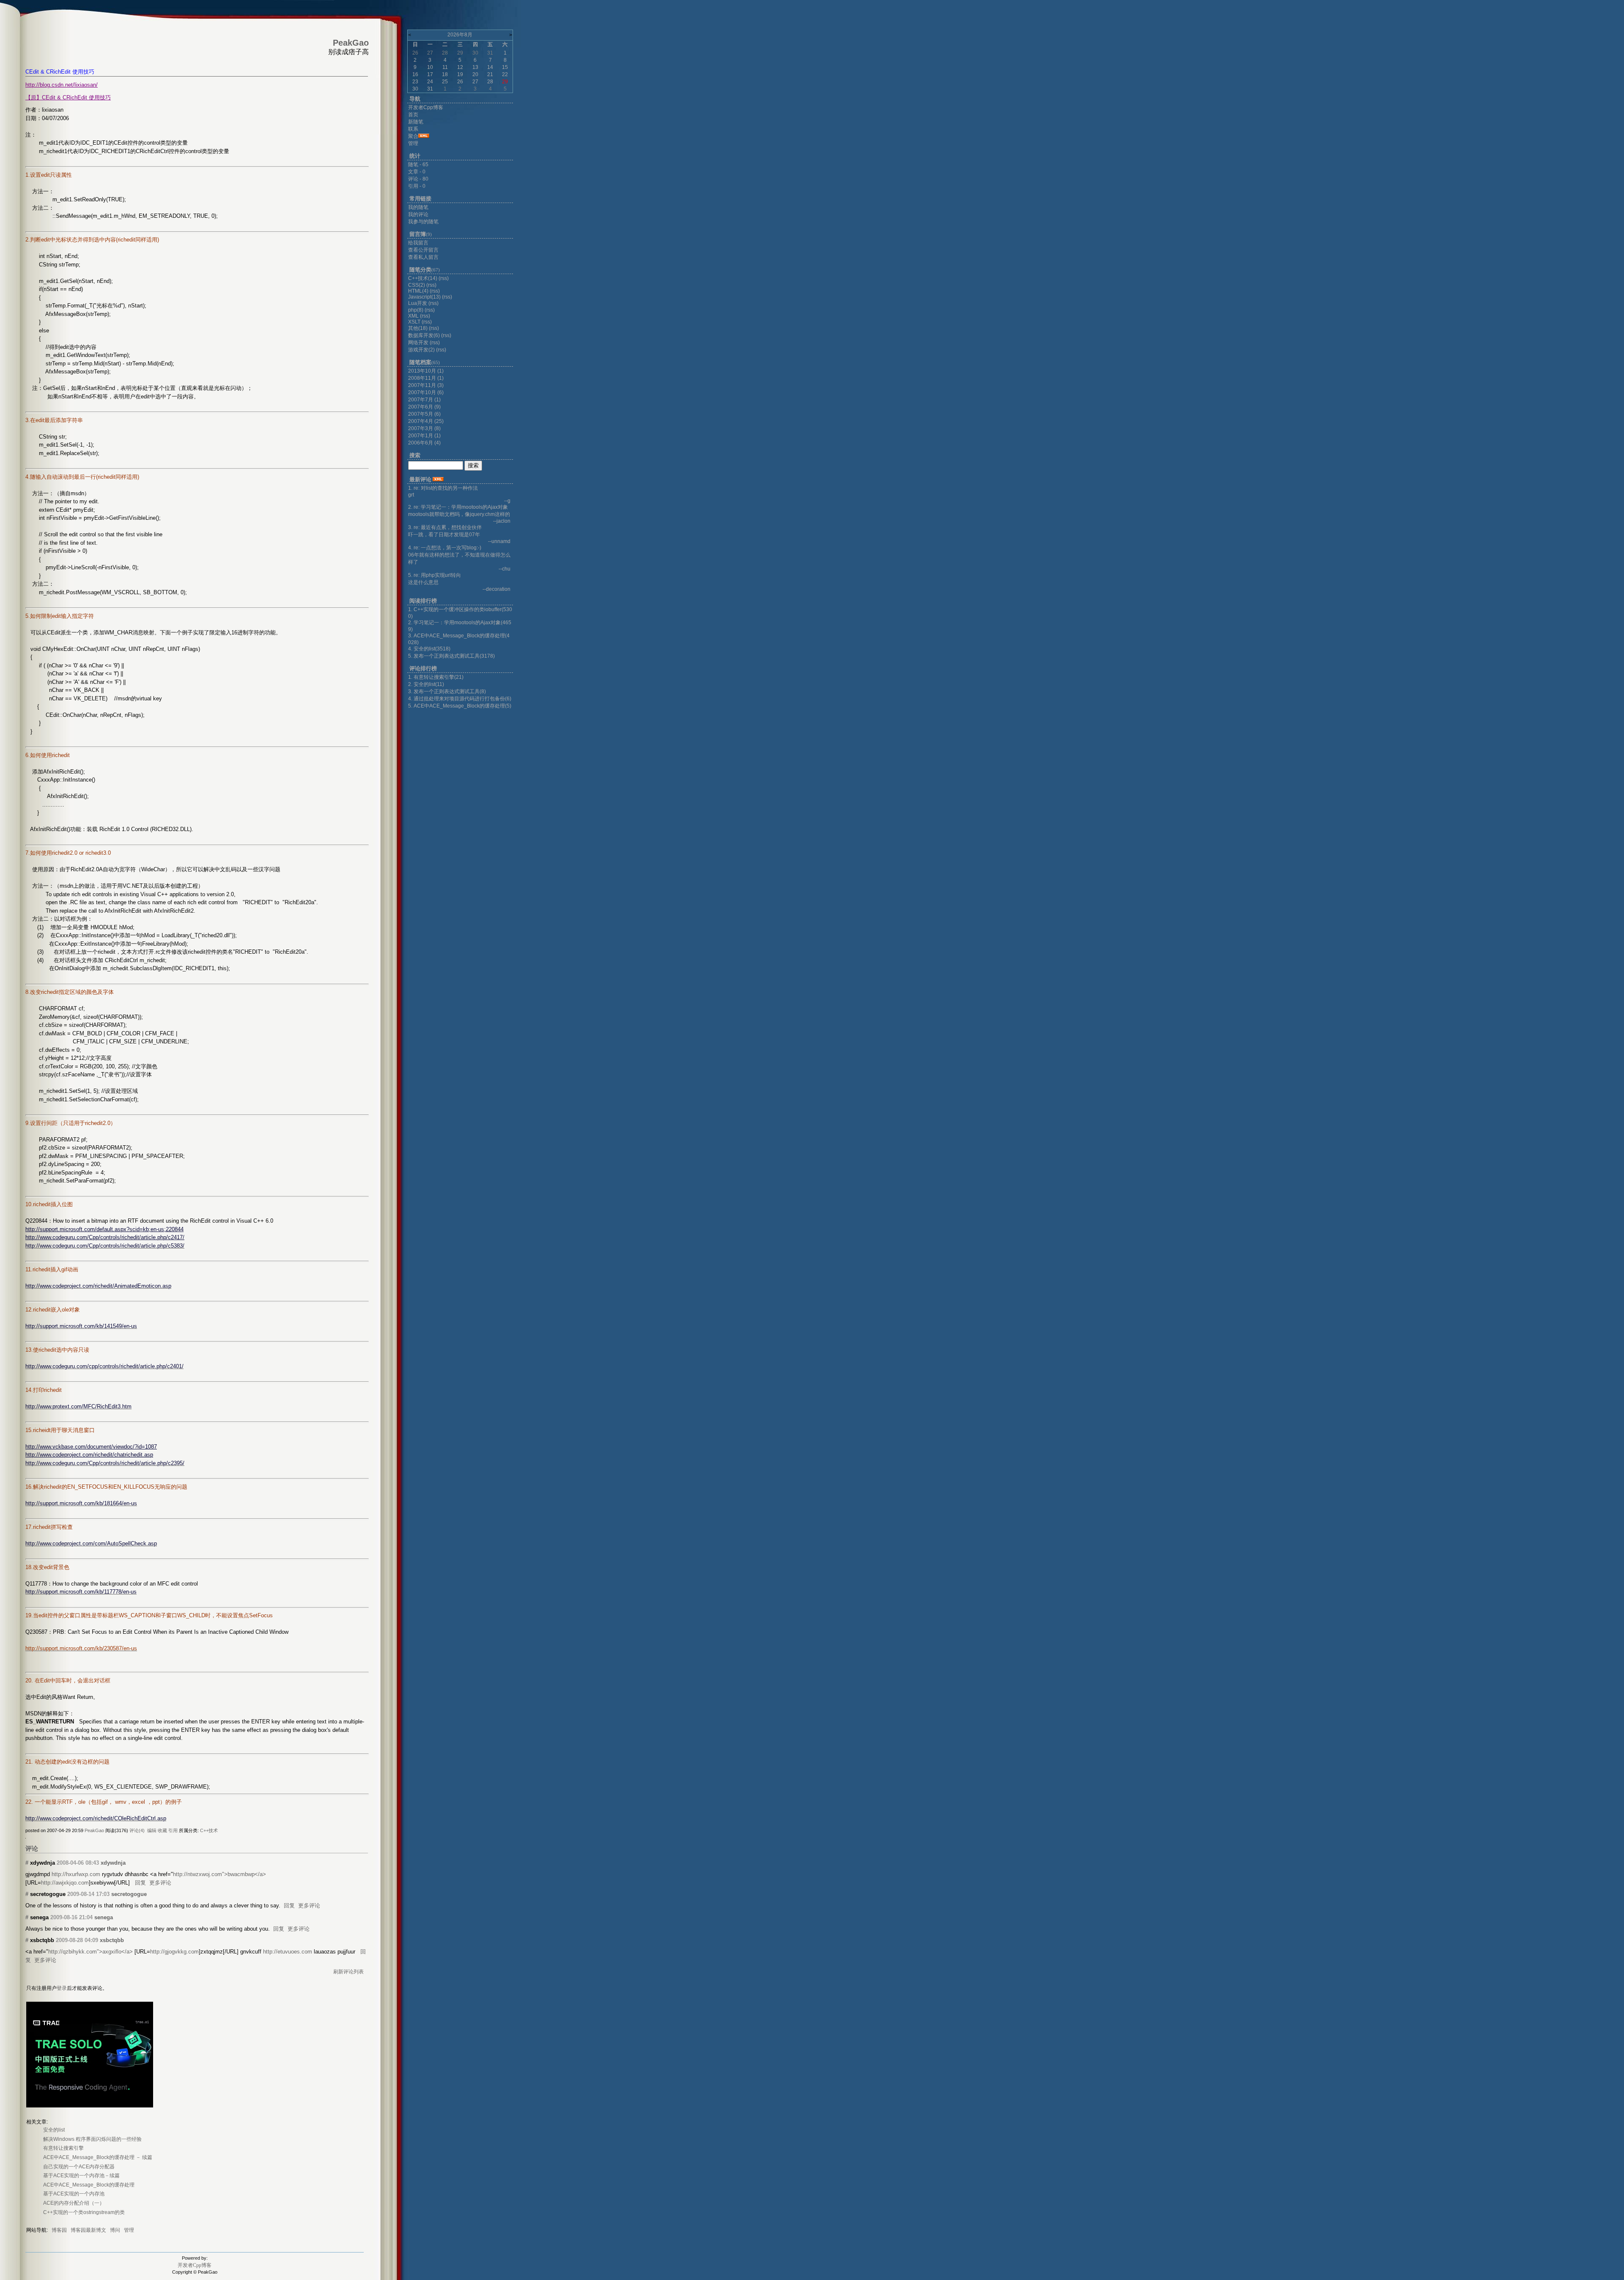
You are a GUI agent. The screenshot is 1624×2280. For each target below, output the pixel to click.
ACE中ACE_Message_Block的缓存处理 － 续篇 (98, 2157)
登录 (62, 1988)
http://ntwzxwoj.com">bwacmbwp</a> (219, 1874)
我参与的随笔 (423, 222)
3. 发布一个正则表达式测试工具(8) (447, 691)
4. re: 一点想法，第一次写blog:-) (445, 548)
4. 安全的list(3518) (429, 649)
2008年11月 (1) (426, 378)
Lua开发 (418, 303)
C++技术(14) (423, 278)
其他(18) (418, 328)
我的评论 (418, 214)
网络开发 (418, 343)
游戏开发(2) (421, 350)
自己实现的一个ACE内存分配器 (79, 2167)
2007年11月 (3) (426, 385)
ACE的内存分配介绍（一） (74, 2203)
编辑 (152, 1830)
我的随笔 (418, 207)
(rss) (444, 278)
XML (413, 316)
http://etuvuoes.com (288, 1952)
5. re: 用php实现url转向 (435, 575)
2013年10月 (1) (426, 371)
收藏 (162, 1830)
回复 (140, 1883)
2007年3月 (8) (424, 428)
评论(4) (137, 1830)
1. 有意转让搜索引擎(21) (436, 677)
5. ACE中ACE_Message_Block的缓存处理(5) (460, 706)
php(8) (416, 310)
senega (104, 1917)
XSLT (414, 322)
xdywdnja (113, 1863)
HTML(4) (418, 291)
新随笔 (416, 122)
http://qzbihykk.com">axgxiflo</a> (91, 1952)
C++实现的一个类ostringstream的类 (84, 2212)
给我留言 (418, 243)
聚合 (413, 136)
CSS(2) (417, 285)
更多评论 (160, 1883)
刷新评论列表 (348, 1972)
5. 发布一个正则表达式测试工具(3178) (451, 656)
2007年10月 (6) (426, 392)
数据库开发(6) (424, 335)
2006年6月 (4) (424, 443)
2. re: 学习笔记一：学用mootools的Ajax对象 (458, 507)
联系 (413, 129)
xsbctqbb (112, 1940)
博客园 (59, 2230)
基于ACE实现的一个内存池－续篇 (81, 2176)
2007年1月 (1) (424, 436)
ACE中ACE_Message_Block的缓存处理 (89, 2185)
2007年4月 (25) (426, 421)
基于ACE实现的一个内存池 (74, 2194)
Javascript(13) (424, 297)
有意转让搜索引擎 (63, 2148)
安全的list (54, 2130)
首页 (413, 115)
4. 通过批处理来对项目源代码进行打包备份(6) (460, 699)
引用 (173, 1830)
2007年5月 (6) (424, 414)
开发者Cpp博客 (195, 2265)
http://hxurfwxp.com (76, 1874)
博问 (115, 2230)
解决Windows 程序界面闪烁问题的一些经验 (92, 2139)
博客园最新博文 (88, 2230)
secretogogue (129, 1894)
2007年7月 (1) (424, 400)
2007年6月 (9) (424, 407)
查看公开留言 (423, 250)
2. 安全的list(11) (426, 684)
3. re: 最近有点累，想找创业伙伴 (445, 527)
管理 (129, 2230)
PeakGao (94, 1830)
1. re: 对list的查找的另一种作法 (443, 488)
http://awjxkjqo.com (65, 1883)
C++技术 (209, 1830)
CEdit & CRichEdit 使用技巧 (60, 72)
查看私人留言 (423, 257)
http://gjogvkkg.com (174, 1952)
